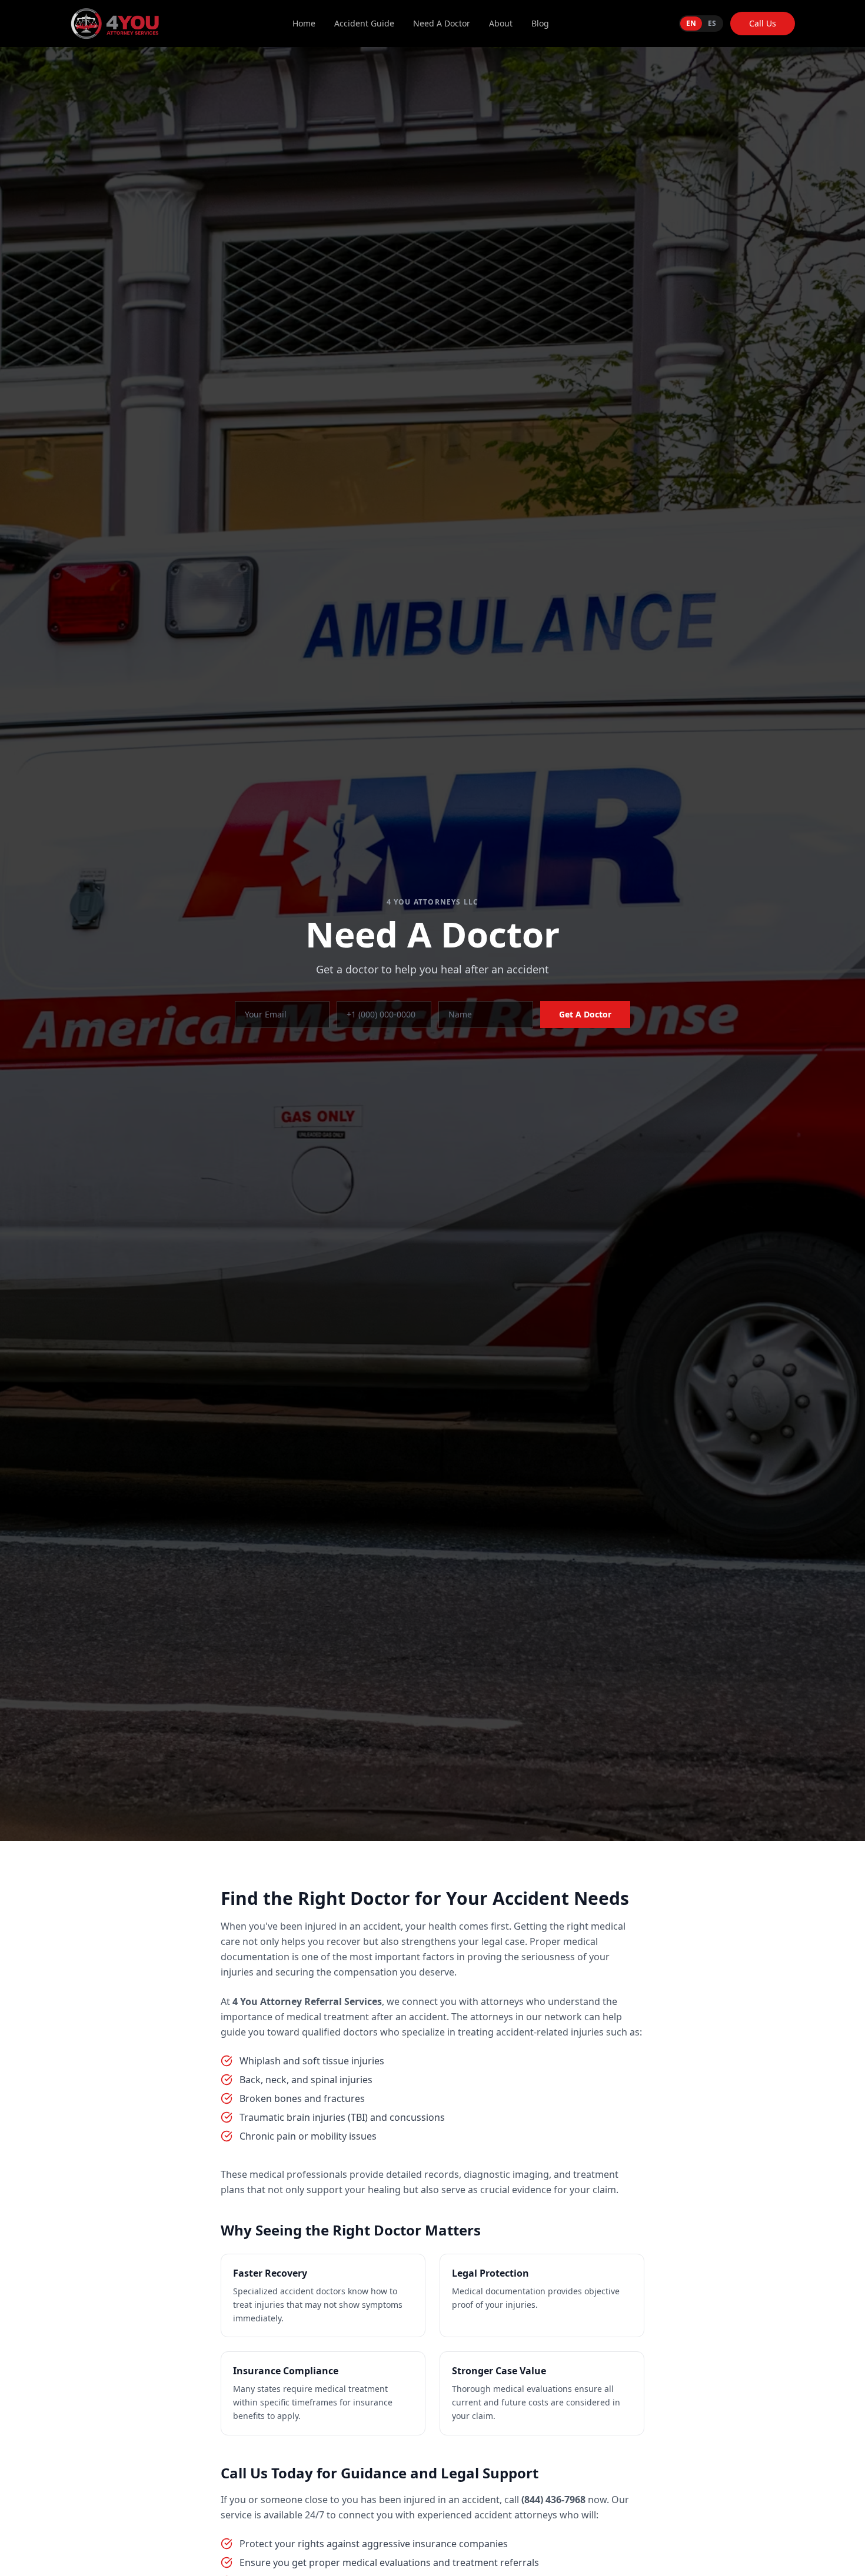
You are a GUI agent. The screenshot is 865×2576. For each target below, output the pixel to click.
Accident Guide (364, 23)
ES (712, 23)
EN (691, 23)
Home (304, 23)
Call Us (763, 23)
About (501, 23)
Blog (540, 23)
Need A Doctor (442, 23)
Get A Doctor (585, 1014)
